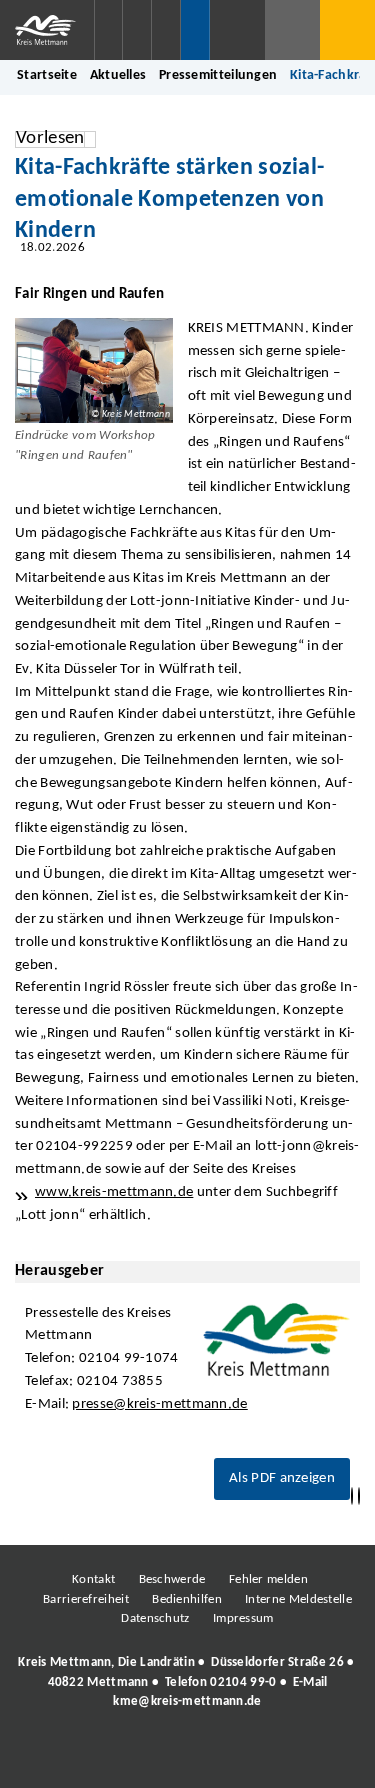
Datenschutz (155, 1618)
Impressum (243, 1618)
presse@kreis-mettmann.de (159, 1404)
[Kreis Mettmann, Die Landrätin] (187, 1682)
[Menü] (347, 30)
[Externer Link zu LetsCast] (320, 1756)
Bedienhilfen (187, 1599)
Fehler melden (268, 1579)
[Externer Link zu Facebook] (50, 1756)
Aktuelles (118, 75)
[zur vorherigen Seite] (352, 1496)
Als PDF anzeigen (282, 1478)
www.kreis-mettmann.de (114, 1192)
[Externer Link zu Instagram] (95, 1756)
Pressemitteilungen (218, 75)
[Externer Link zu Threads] (140, 1756)
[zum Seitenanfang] (359, 1496)
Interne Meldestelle (298, 1599)
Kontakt (93, 1579)
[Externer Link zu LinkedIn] (185, 1756)
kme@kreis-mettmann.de (187, 1701)
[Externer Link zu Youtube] (230, 1756)
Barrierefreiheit (86, 1599)
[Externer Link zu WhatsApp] (275, 1756)
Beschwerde (172, 1579)
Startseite (47, 75)
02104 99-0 (243, 1682)
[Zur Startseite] (47, 30)
